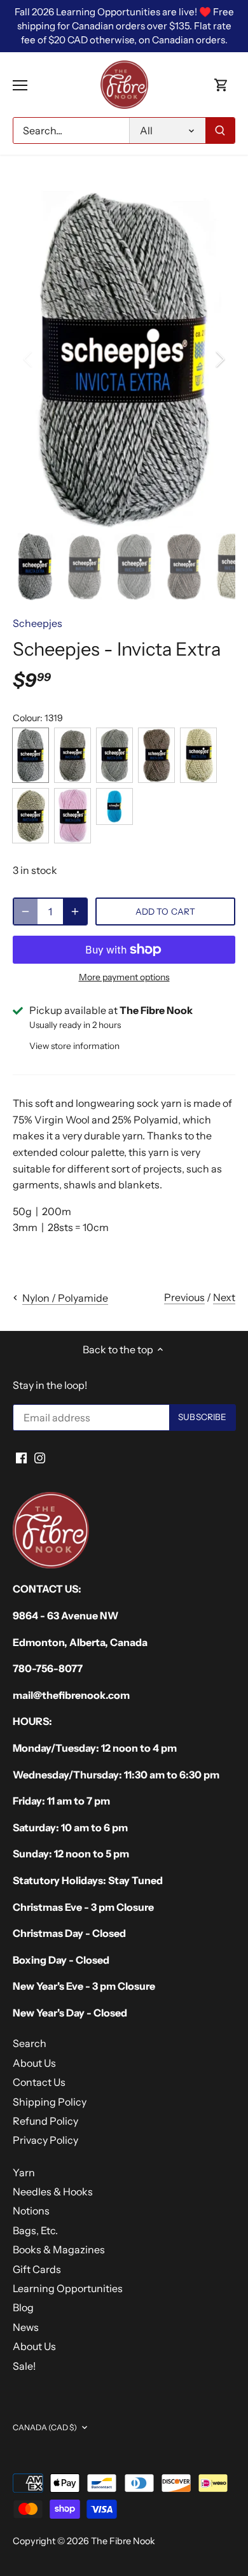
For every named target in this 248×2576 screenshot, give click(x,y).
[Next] (219, 359)
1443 (198, 755)
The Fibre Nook (123, 2541)
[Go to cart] (221, 85)
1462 (72, 816)
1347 (114, 755)
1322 (72, 755)
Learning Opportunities (68, 2288)
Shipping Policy (50, 2102)
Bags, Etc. (35, 2230)
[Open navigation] (20, 85)
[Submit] (220, 130)
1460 (31, 816)
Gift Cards (37, 2269)
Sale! (24, 2366)
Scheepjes (38, 623)
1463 (114, 806)
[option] (124, 359)
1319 (31, 755)
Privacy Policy (45, 2140)
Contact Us (39, 2082)
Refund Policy (45, 2121)
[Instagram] (40, 1456)
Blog (23, 2307)
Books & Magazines (59, 2249)
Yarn (24, 2172)
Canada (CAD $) (45, 2427)
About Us (34, 2063)
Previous (184, 1297)
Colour (26, 718)
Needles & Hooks (53, 2192)
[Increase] (75, 911)
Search (30, 2043)
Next (224, 1297)
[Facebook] (21, 1456)
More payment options (124, 977)
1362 (156, 755)
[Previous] (29, 359)
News (26, 2327)
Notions (31, 2211)
